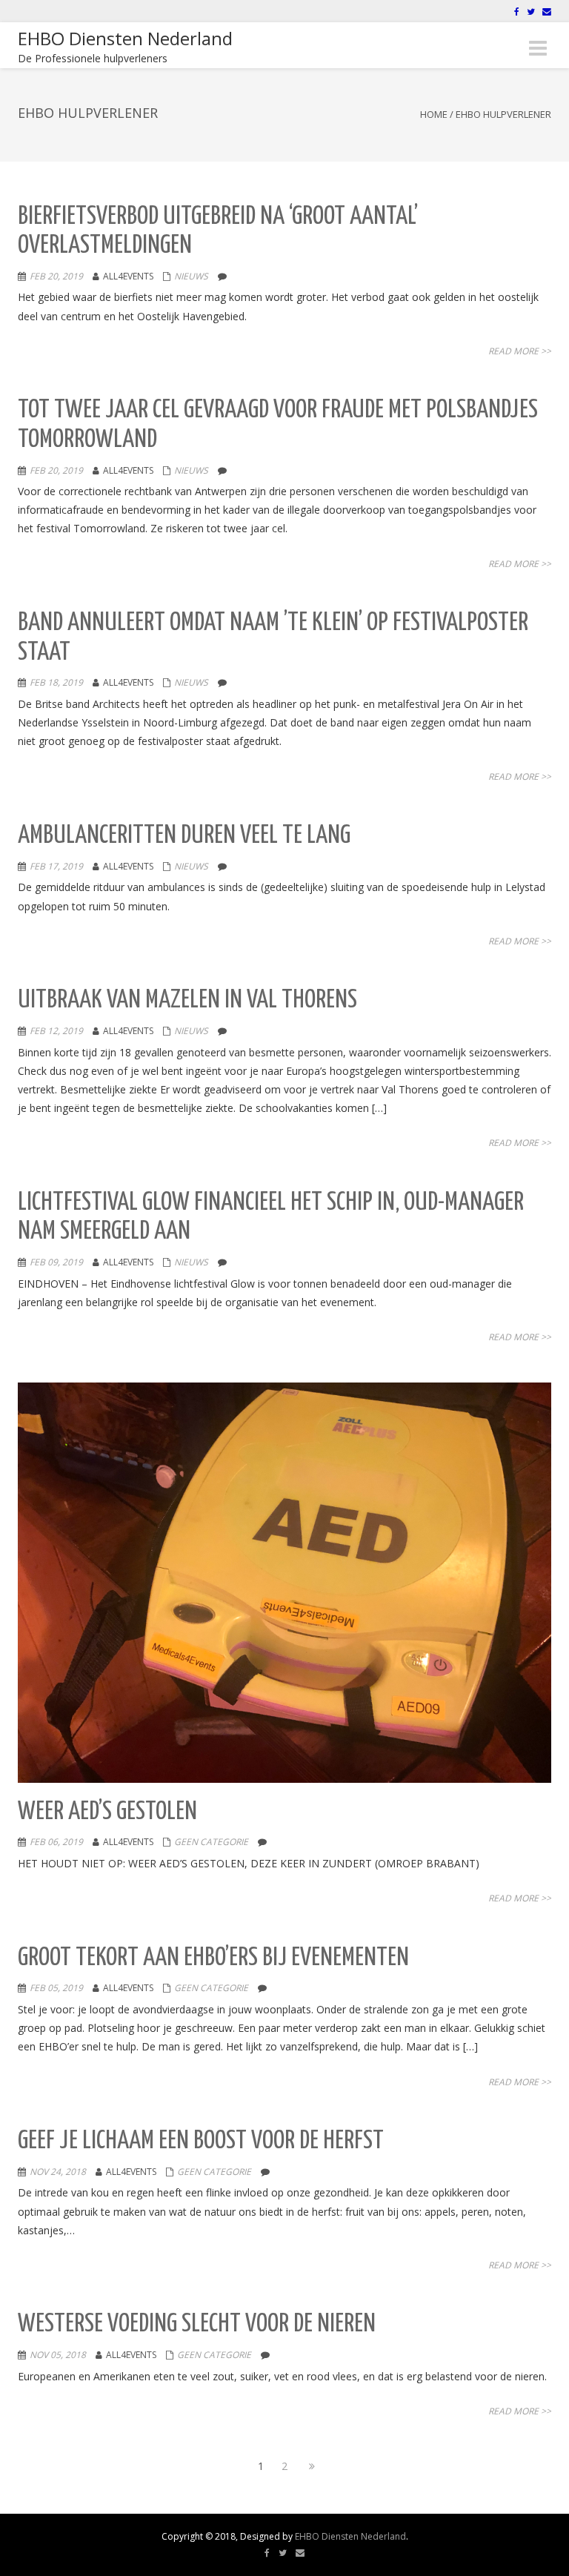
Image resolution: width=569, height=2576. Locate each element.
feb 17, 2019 (56, 866)
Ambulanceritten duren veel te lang (184, 836)
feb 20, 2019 (56, 276)
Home (434, 114)
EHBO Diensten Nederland (350, 2536)
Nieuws (191, 276)
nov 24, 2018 (58, 2172)
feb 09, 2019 (56, 1262)
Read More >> (520, 351)
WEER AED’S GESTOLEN (107, 1812)
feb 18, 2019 (56, 682)
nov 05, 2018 (58, 2355)
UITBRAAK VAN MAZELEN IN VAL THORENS (187, 1000)
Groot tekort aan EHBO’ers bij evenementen (213, 1958)
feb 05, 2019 (56, 1988)
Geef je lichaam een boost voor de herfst (201, 2141)
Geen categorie (211, 1842)
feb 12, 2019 (56, 1031)
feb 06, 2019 (56, 1842)
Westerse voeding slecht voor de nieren (197, 2324)
